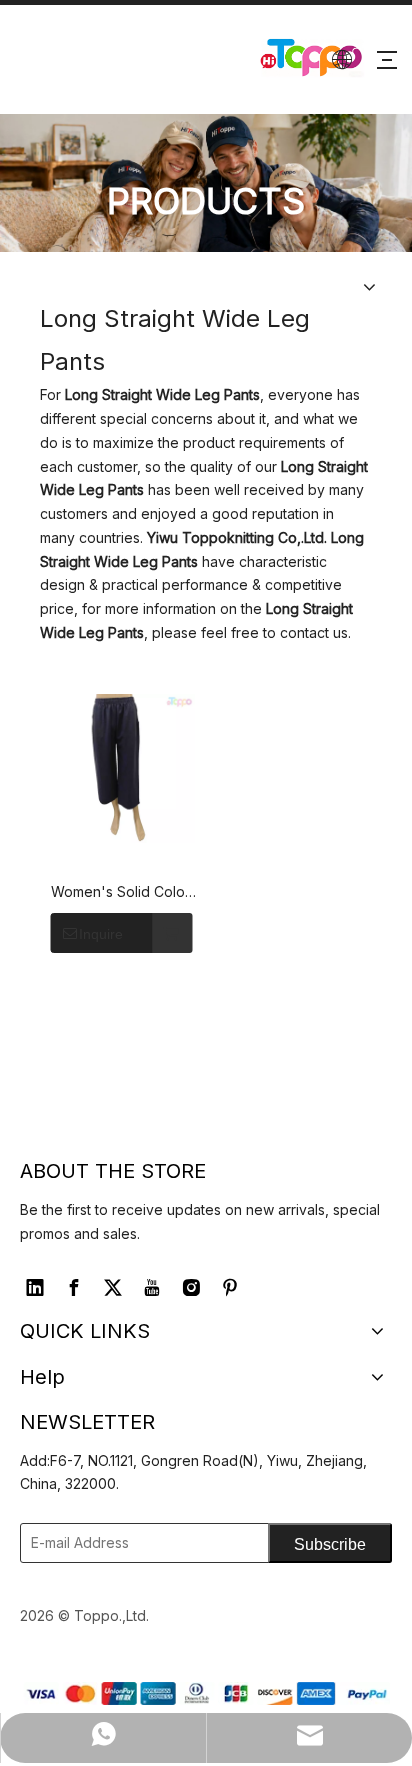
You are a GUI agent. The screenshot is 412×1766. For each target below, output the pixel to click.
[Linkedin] (35, 1288)
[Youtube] (152, 1288)
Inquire (101, 934)
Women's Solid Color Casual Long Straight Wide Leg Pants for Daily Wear (120, 893)
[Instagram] (191, 1288)
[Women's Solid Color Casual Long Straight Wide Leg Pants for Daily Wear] (120, 768)
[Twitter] (113, 1288)
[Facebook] (74, 1288)
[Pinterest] (230, 1288)
